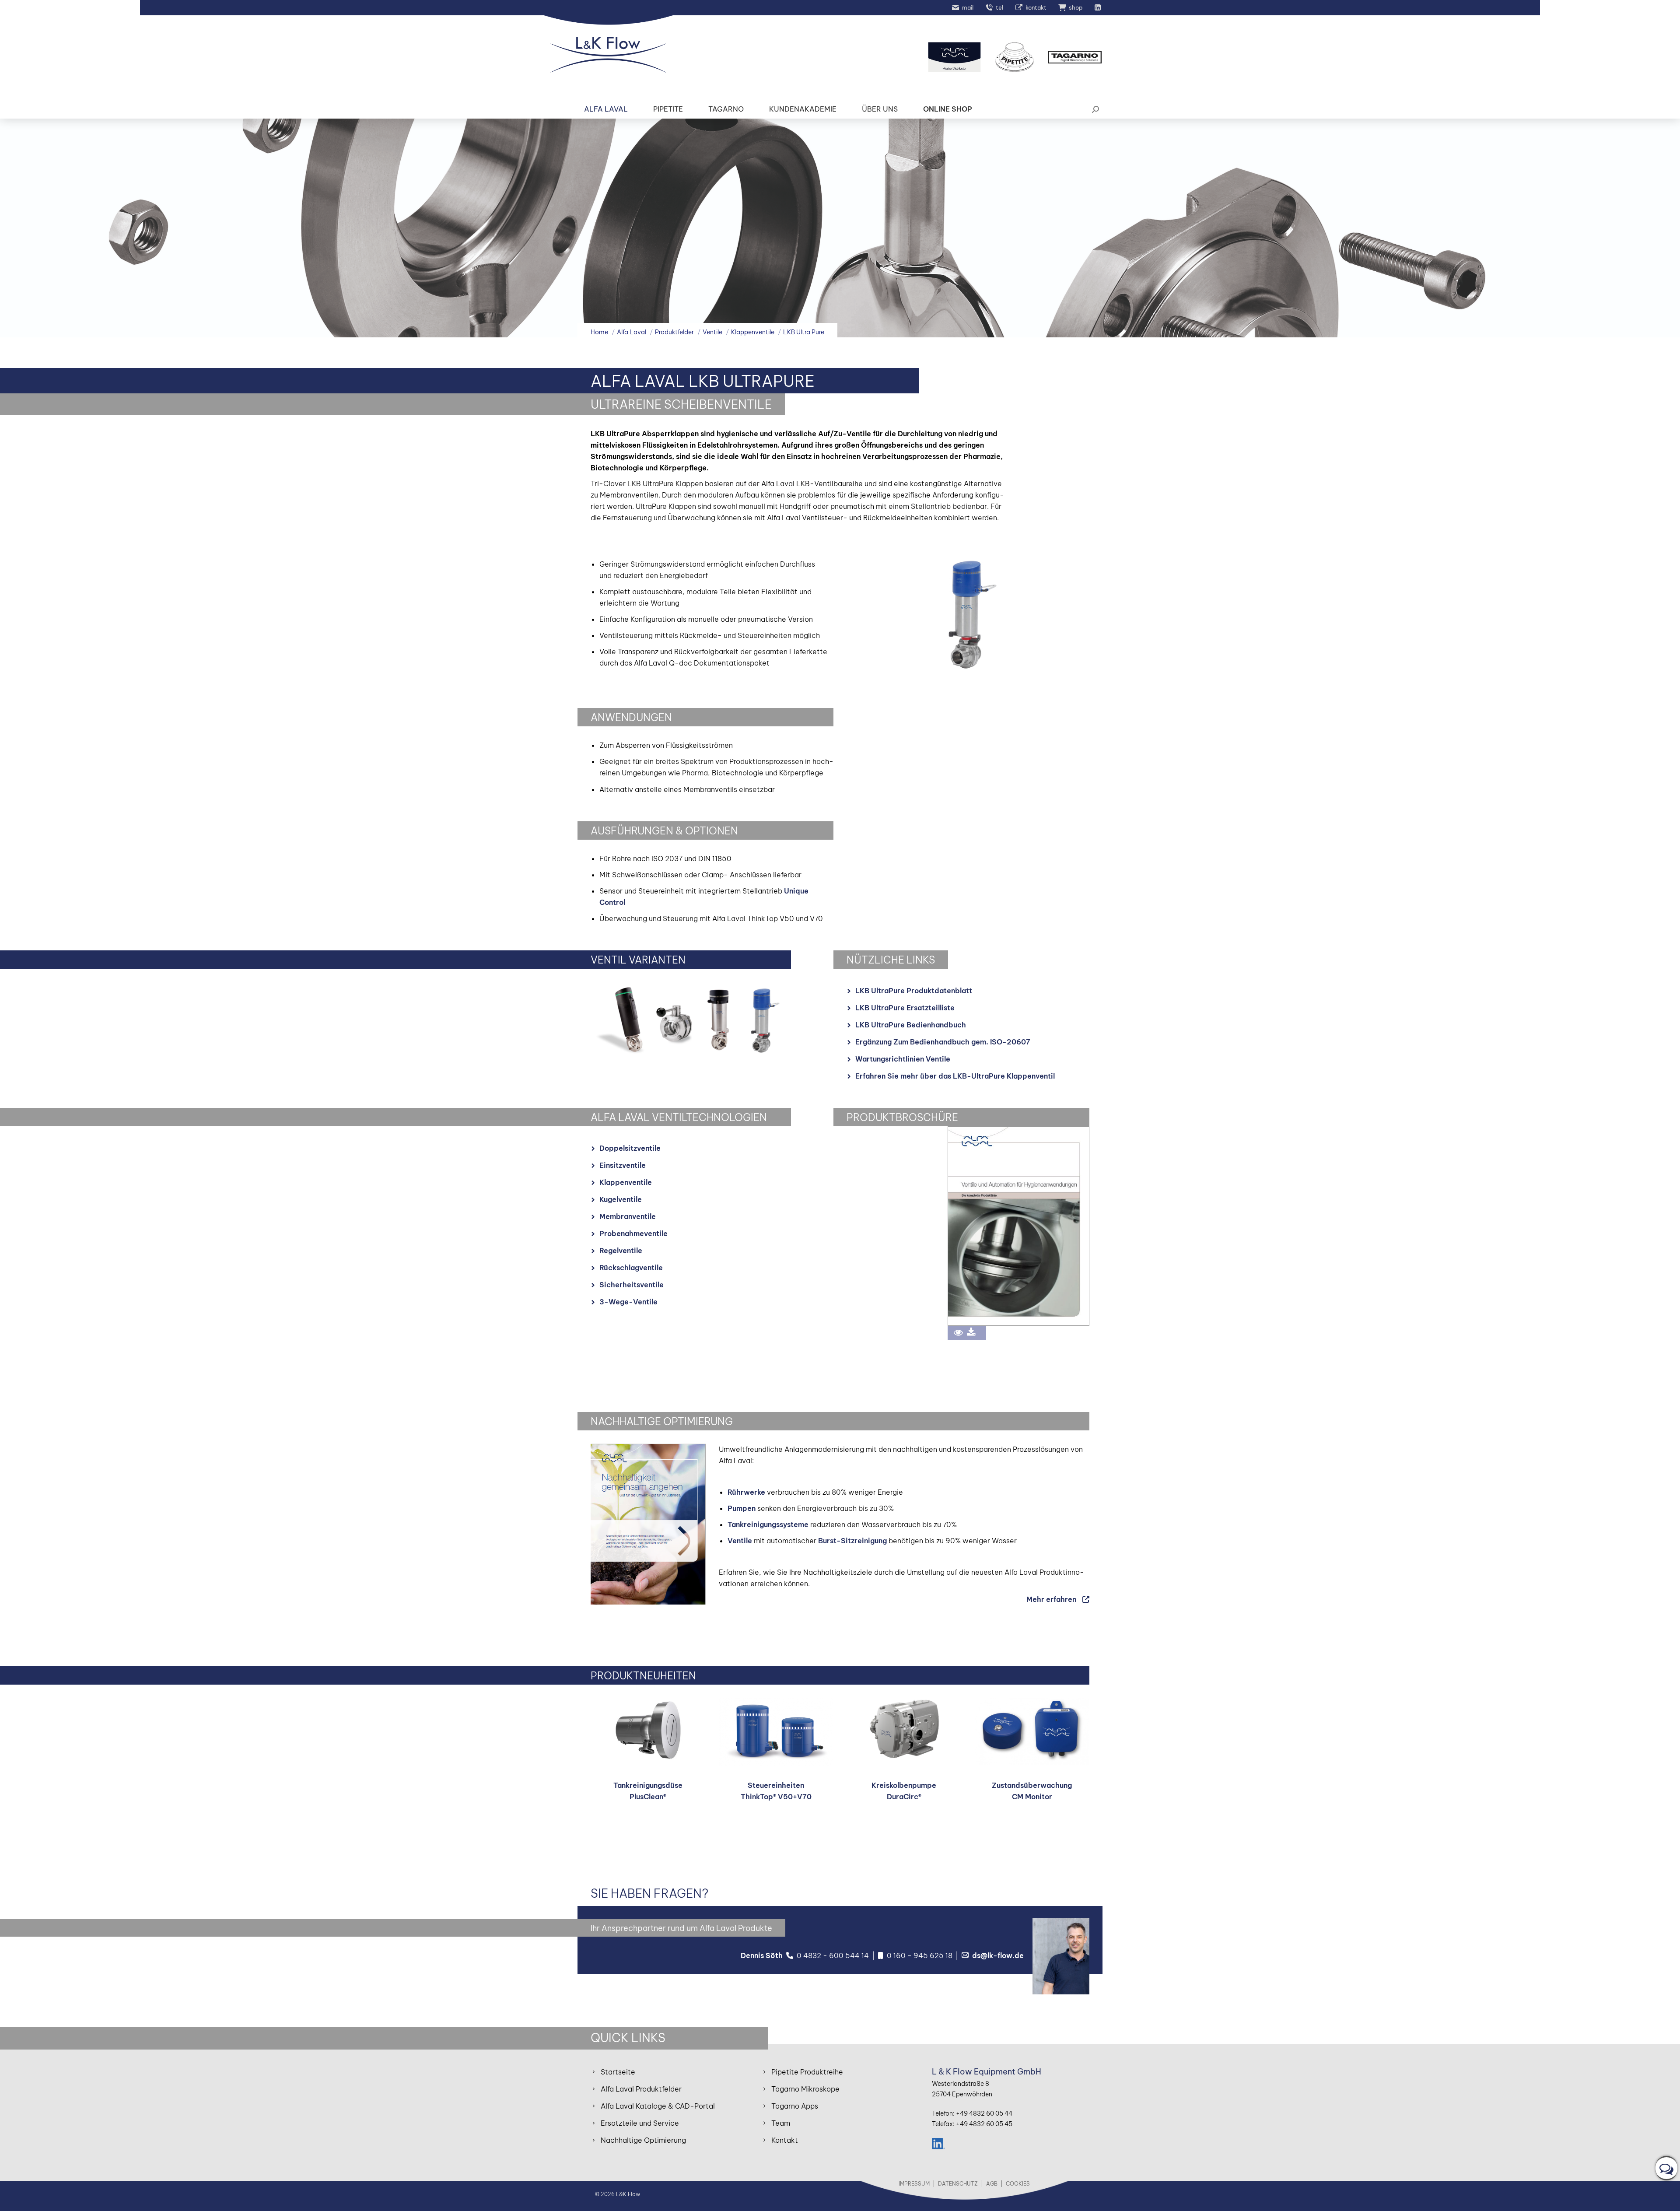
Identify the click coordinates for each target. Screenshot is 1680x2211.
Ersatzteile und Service (640, 2123)
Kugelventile (621, 1199)
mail (968, 7)
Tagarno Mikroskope (805, 2089)
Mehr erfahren (1051, 1599)
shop (1076, 7)
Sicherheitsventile (632, 1285)
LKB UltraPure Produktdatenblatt (914, 991)
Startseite (618, 2072)
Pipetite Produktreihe (807, 2072)
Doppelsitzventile (630, 1148)
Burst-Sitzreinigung (852, 1541)
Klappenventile (626, 1182)
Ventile (740, 1541)
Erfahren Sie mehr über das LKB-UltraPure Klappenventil (955, 1076)
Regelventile (621, 1251)
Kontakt (785, 2140)
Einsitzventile (623, 1165)
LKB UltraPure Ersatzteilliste (905, 1008)
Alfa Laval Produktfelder (641, 2089)
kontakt (1036, 7)
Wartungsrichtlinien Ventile (903, 1059)
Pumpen (742, 1508)
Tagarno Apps (795, 2106)
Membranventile (628, 1216)
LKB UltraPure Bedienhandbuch (911, 1025)
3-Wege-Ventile (628, 1302)
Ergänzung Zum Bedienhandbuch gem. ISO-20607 (943, 1042)
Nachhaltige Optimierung (643, 2140)
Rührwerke (746, 1492)
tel (999, 7)
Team (781, 2123)
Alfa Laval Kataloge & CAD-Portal (658, 2106)
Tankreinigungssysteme (768, 1524)
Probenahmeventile (633, 1233)
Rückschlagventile (631, 1268)
